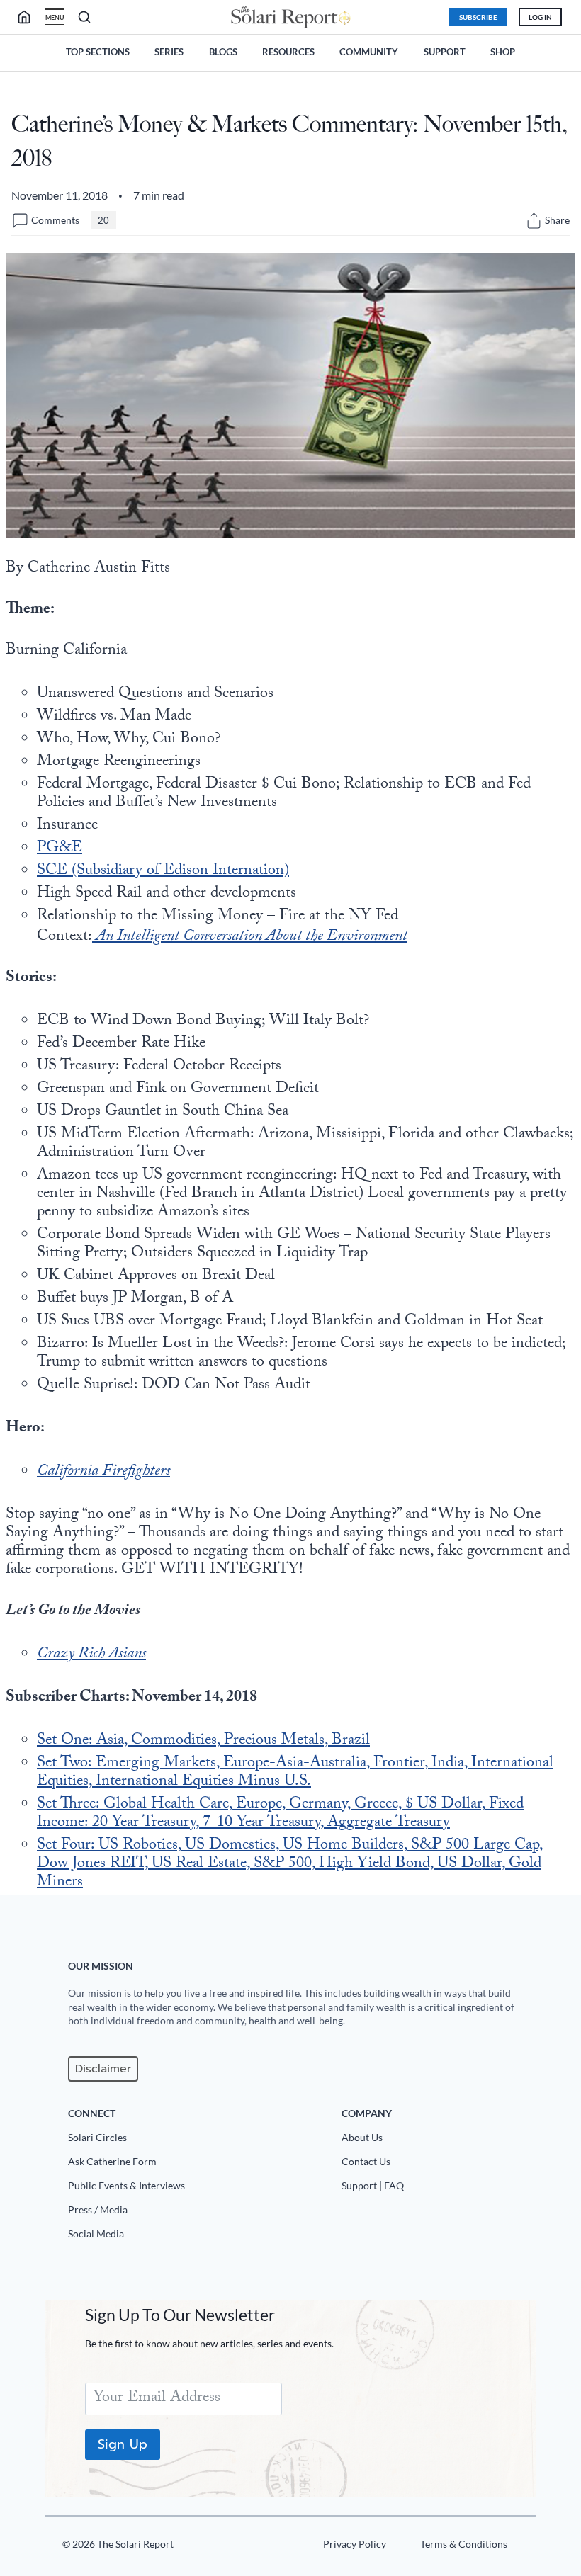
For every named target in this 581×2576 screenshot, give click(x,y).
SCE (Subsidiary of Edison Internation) (163, 872)
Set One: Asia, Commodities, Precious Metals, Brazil (203, 1741)
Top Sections (98, 52)
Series (169, 52)
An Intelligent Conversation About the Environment (250, 937)
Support (445, 52)
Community (369, 52)
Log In (540, 17)
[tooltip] (534, 221)
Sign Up (123, 2444)
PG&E (60, 849)
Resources (288, 52)
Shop (503, 52)
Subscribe (478, 17)
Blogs (223, 52)
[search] (30, 17)
